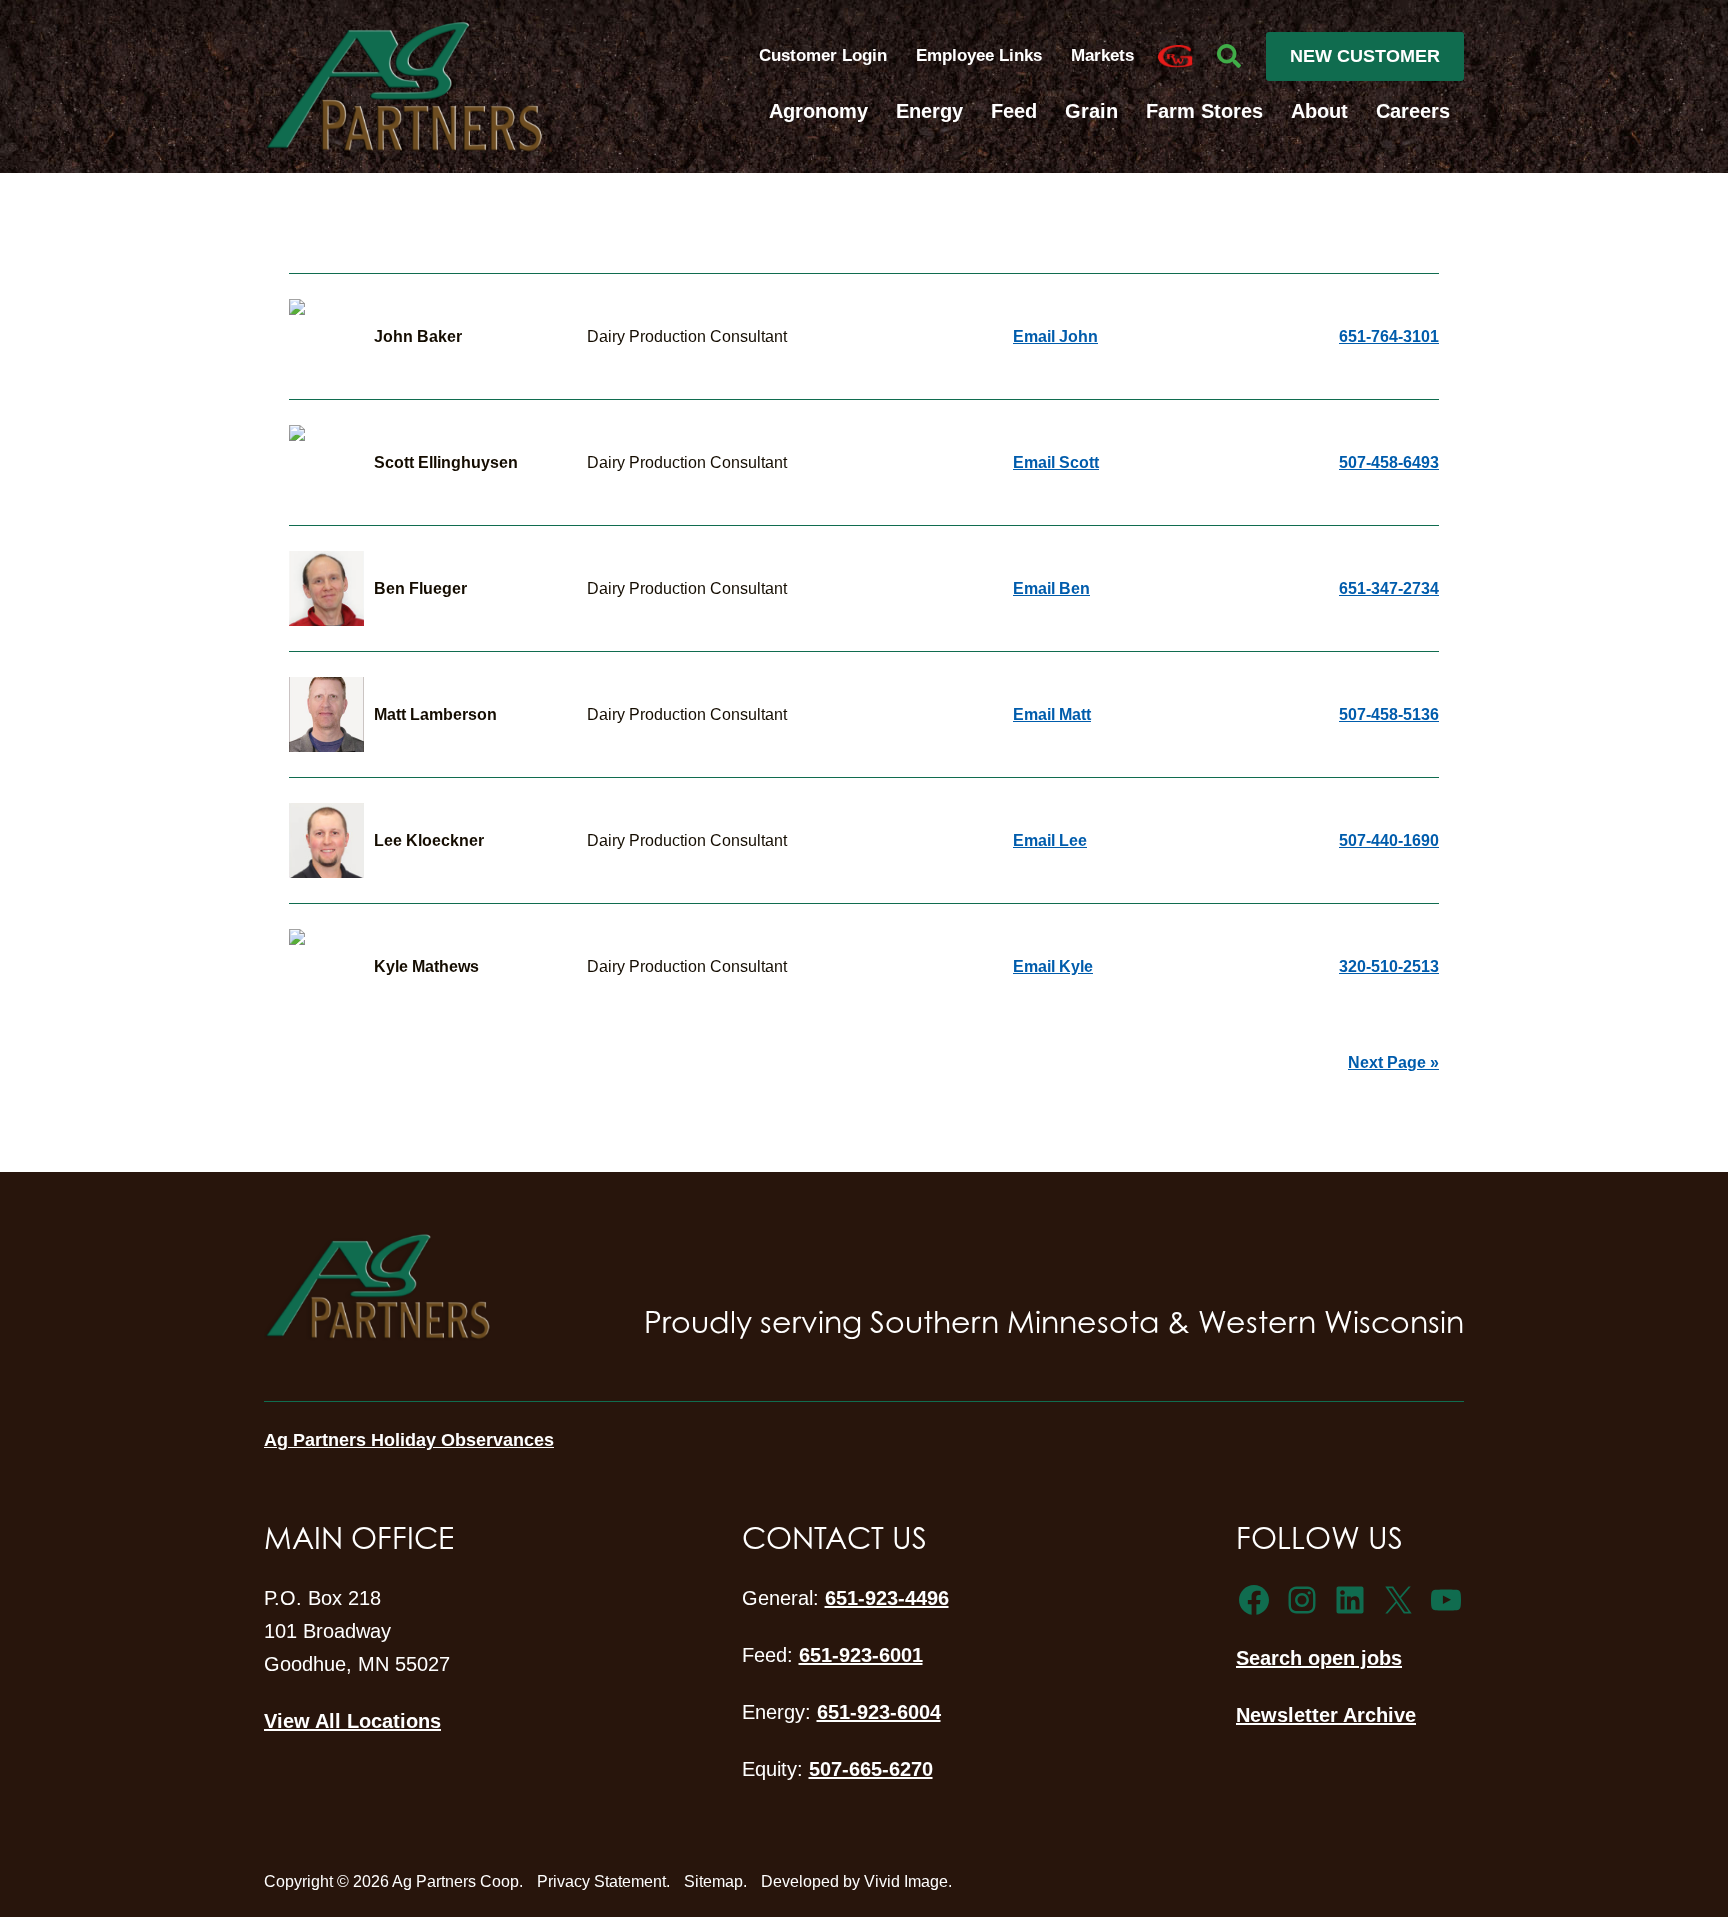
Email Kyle (1053, 966)
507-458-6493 (1389, 462)
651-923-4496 (887, 1598)
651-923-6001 (861, 1655)
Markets (1102, 55)
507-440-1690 (1389, 840)
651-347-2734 (1389, 588)
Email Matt (1052, 714)
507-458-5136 (1389, 714)
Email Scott (1056, 462)
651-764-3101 (1389, 336)
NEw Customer (1365, 56)
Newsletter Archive (1326, 1715)
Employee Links (981, 55)
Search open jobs (1319, 1658)
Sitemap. (715, 1881)
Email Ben (1051, 588)
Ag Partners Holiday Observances (409, 1440)
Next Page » (1393, 1062)
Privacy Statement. (603, 1881)
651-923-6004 (879, 1712)
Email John (1055, 336)
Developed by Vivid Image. (856, 1881)
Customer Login (823, 55)
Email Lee (1050, 840)
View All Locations (352, 1721)
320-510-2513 (1389, 966)
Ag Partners (404, 86)
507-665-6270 (871, 1769)
